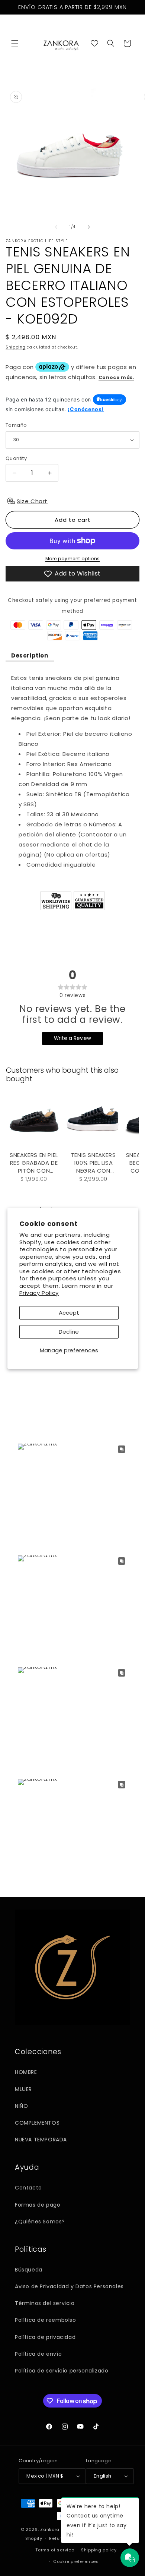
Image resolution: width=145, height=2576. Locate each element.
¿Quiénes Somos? (40, 2222)
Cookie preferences (76, 2561)
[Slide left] (56, 227)
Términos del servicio (45, 2303)
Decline (69, 1332)
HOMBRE (26, 2072)
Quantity (16, 458)
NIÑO (21, 2106)
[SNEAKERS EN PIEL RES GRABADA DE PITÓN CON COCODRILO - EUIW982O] (34, 1120)
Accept (69, 1313)
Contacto (28, 2188)
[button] (15, 43)
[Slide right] (89, 227)
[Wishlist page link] (94, 43)
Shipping (16, 347)
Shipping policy (99, 2550)
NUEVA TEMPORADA (41, 2140)
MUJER (23, 2089)
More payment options (73, 559)
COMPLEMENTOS (37, 2123)
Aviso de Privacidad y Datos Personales (69, 2286)
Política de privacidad (45, 2337)
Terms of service (55, 2550)
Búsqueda (29, 2270)
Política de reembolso (46, 2320)
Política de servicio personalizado (62, 2371)
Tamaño (16, 425)
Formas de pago (38, 2205)
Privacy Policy (39, 1293)
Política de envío (38, 2354)
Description (30, 655)
